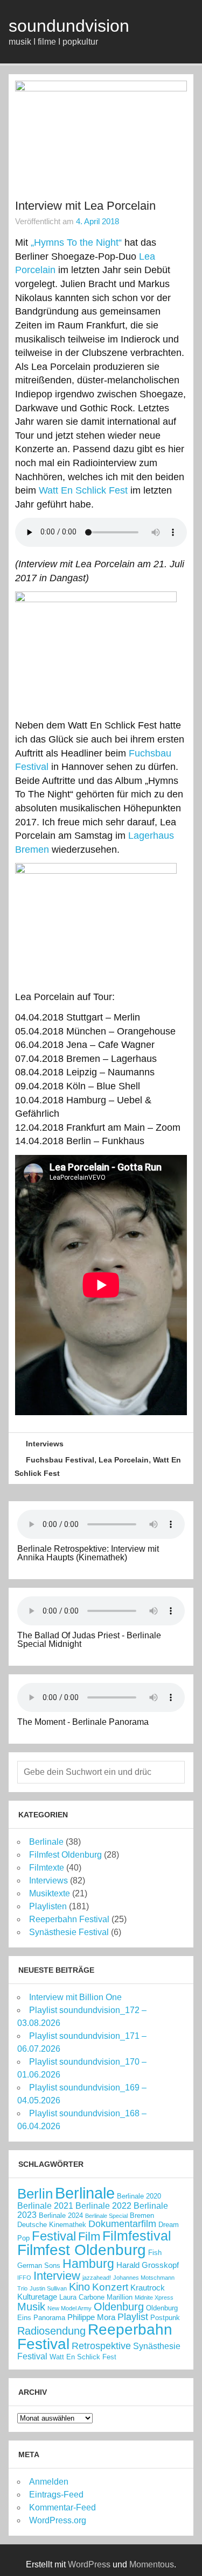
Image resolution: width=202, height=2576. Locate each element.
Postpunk (165, 2318)
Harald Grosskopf (148, 2265)
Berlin (35, 2194)
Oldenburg (119, 2307)
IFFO (24, 2278)
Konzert (110, 2287)
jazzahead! (97, 2278)
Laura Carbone (82, 2297)
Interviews (45, 1444)
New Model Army (69, 2308)
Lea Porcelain (124, 1460)
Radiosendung (51, 2331)
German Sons (39, 2265)
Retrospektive (101, 2346)
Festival (54, 2236)
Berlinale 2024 (61, 2215)
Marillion (120, 2297)
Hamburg (88, 2264)
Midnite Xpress (154, 2297)
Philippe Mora (91, 2317)
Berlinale (46, 1842)
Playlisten (48, 1906)
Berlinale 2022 (103, 2206)
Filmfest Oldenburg (65, 1855)
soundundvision (69, 26)
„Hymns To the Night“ (76, 242)
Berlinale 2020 (139, 2196)
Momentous (152, 2564)
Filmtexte (47, 1868)
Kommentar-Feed (62, 2507)
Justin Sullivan (48, 2288)
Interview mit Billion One (75, 1997)
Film (89, 2236)
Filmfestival (137, 2236)
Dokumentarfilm (122, 2224)
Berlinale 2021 (45, 2206)
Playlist (133, 2317)
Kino (79, 2287)
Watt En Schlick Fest (83, 490)
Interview (57, 2276)
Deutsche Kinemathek (52, 2225)
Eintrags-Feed (56, 2495)
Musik (31, 2307)
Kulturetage (37, 2297)
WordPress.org (58, 2520)
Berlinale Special (106, 2216)
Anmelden (49, 2482)
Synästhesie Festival (69, 1932)
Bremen (142, 2215)
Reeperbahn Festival (69, 1919)
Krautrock (148, 2288)
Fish (155, 2253)
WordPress (89, 2564)
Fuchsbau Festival (60, 1460)
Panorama (49, 2318)
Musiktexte (50, 1893)
